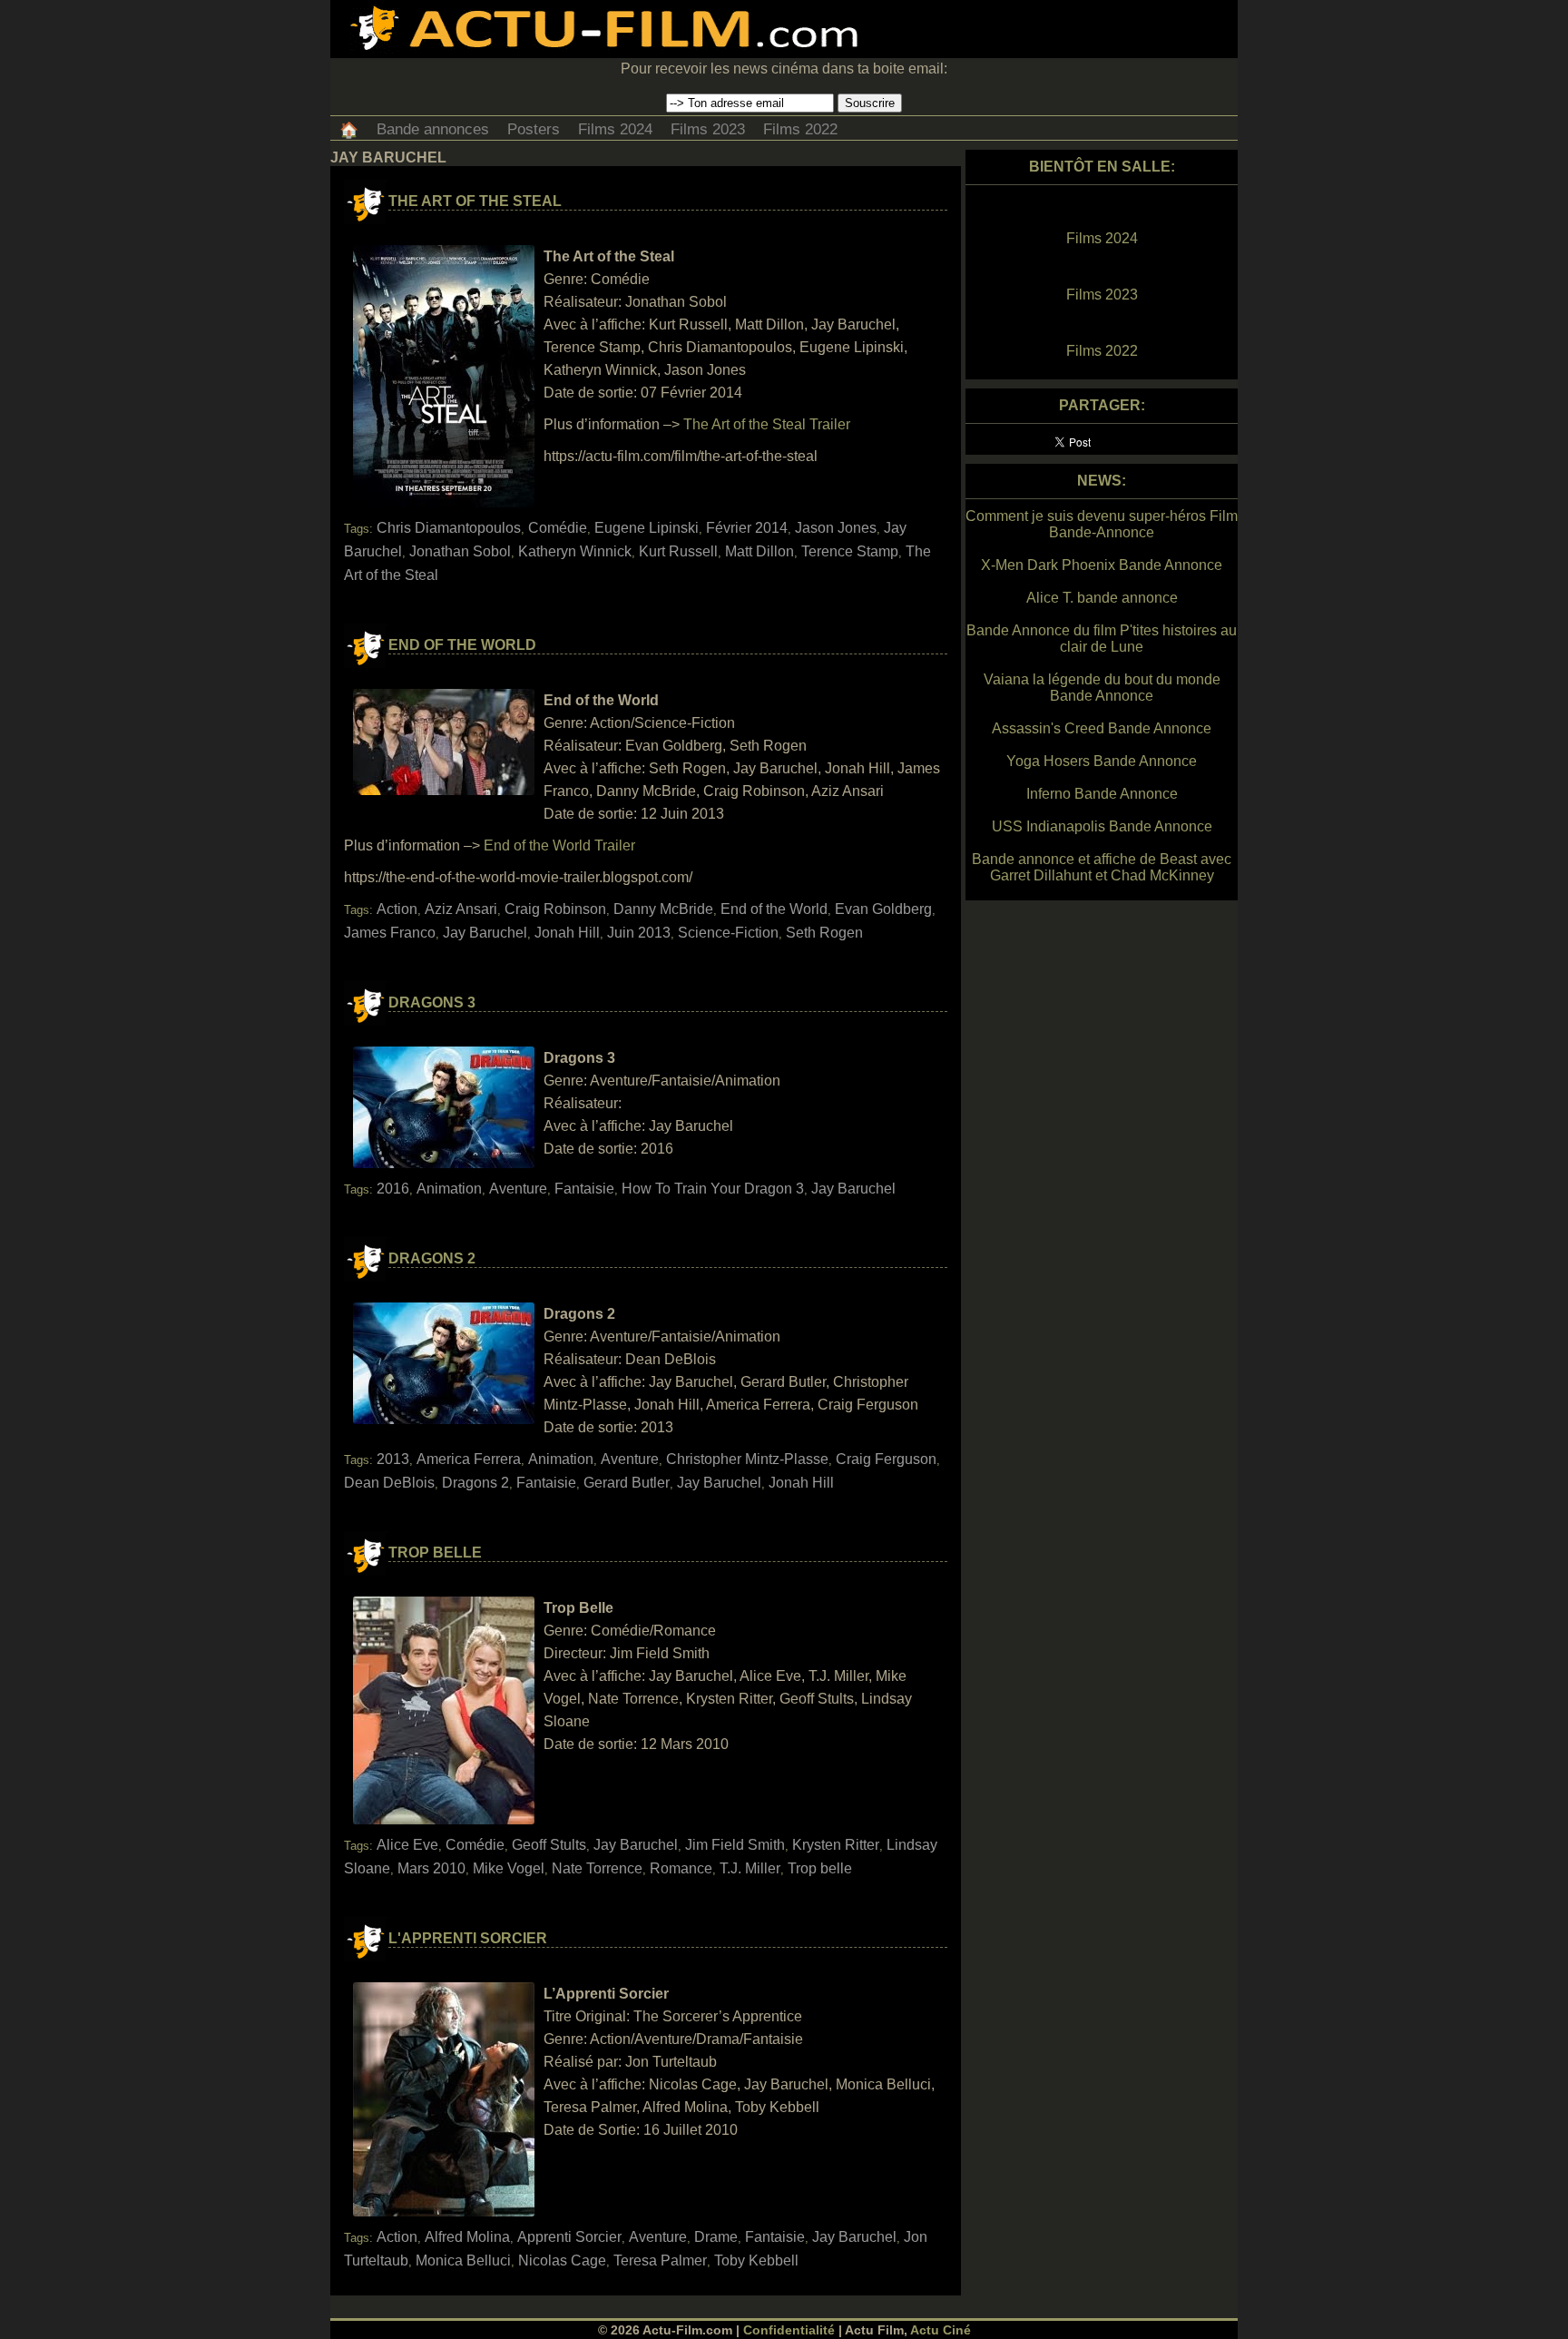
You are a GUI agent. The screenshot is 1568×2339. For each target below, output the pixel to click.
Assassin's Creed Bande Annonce (1102, 728)
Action (397, 909)
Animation (449, 1189)
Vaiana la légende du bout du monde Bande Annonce (1102, 688)
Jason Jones (836, 528)
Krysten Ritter (836, 1845)
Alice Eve (407, 1845)
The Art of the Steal (475, 201)
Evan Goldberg (883, 909)
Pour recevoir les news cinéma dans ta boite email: (784, 69)
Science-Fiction (728, 933)
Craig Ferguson (886, 1459)
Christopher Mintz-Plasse (747, 1459)
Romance (681, 1868)
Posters (534, 129)
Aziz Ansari (461, 909)
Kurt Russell (678, 551)
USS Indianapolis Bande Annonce (1102, 826)
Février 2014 (747, 528)
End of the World (462, 645)
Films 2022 (800, 129)
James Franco (390, 933)
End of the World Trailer (559, 845)
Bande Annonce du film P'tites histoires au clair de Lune (1102, 639)
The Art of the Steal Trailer (767, 424)
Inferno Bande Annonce (1102, 794)
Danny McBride (663, 909)
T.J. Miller (750, 1868)
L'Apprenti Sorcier (468, 1938)
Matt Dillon (759, 551)
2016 (393, 1189)
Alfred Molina (467, 2237)
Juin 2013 (639, 933)
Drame (716, 2237)
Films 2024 (615, 129)
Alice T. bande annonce (1102, 598)
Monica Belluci (463, 2260)
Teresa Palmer (660, 2260)
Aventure (518, 1189)
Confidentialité (789, 2330)
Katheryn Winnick (575, 551)
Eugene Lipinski (647, 528)
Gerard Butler (627, 1483)
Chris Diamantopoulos (449, 528)
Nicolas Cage (562, 2260)
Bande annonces (433, 129)
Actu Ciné (941, 2330)
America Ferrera (469, 1459)
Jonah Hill (567, 933)
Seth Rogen (824, 933)
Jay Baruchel (485, 933)
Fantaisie (584, 1189)
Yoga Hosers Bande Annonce (1102, 761)
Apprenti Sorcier (569, 2237)
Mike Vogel (509, 1868)
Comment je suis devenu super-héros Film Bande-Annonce (1102, 524)
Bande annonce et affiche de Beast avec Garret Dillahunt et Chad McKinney (1102, 867)
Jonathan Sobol (460, 551)
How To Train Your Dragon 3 (713, 1189)
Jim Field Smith (735, 1845)
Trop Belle (435, 1553)
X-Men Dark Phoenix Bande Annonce (1102, 565)
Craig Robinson (555, 909)
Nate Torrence (597, 1868)
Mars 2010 (431, 1868)
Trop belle (820, 1868)
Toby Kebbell (756, 2260)
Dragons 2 (432, 1258)
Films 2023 (708, 129)
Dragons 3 (432, 1002)
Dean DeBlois (389, 1483)
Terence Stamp (850, 551)
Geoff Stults (549, 1845)
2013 (393, 1459)
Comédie (558, 528)
